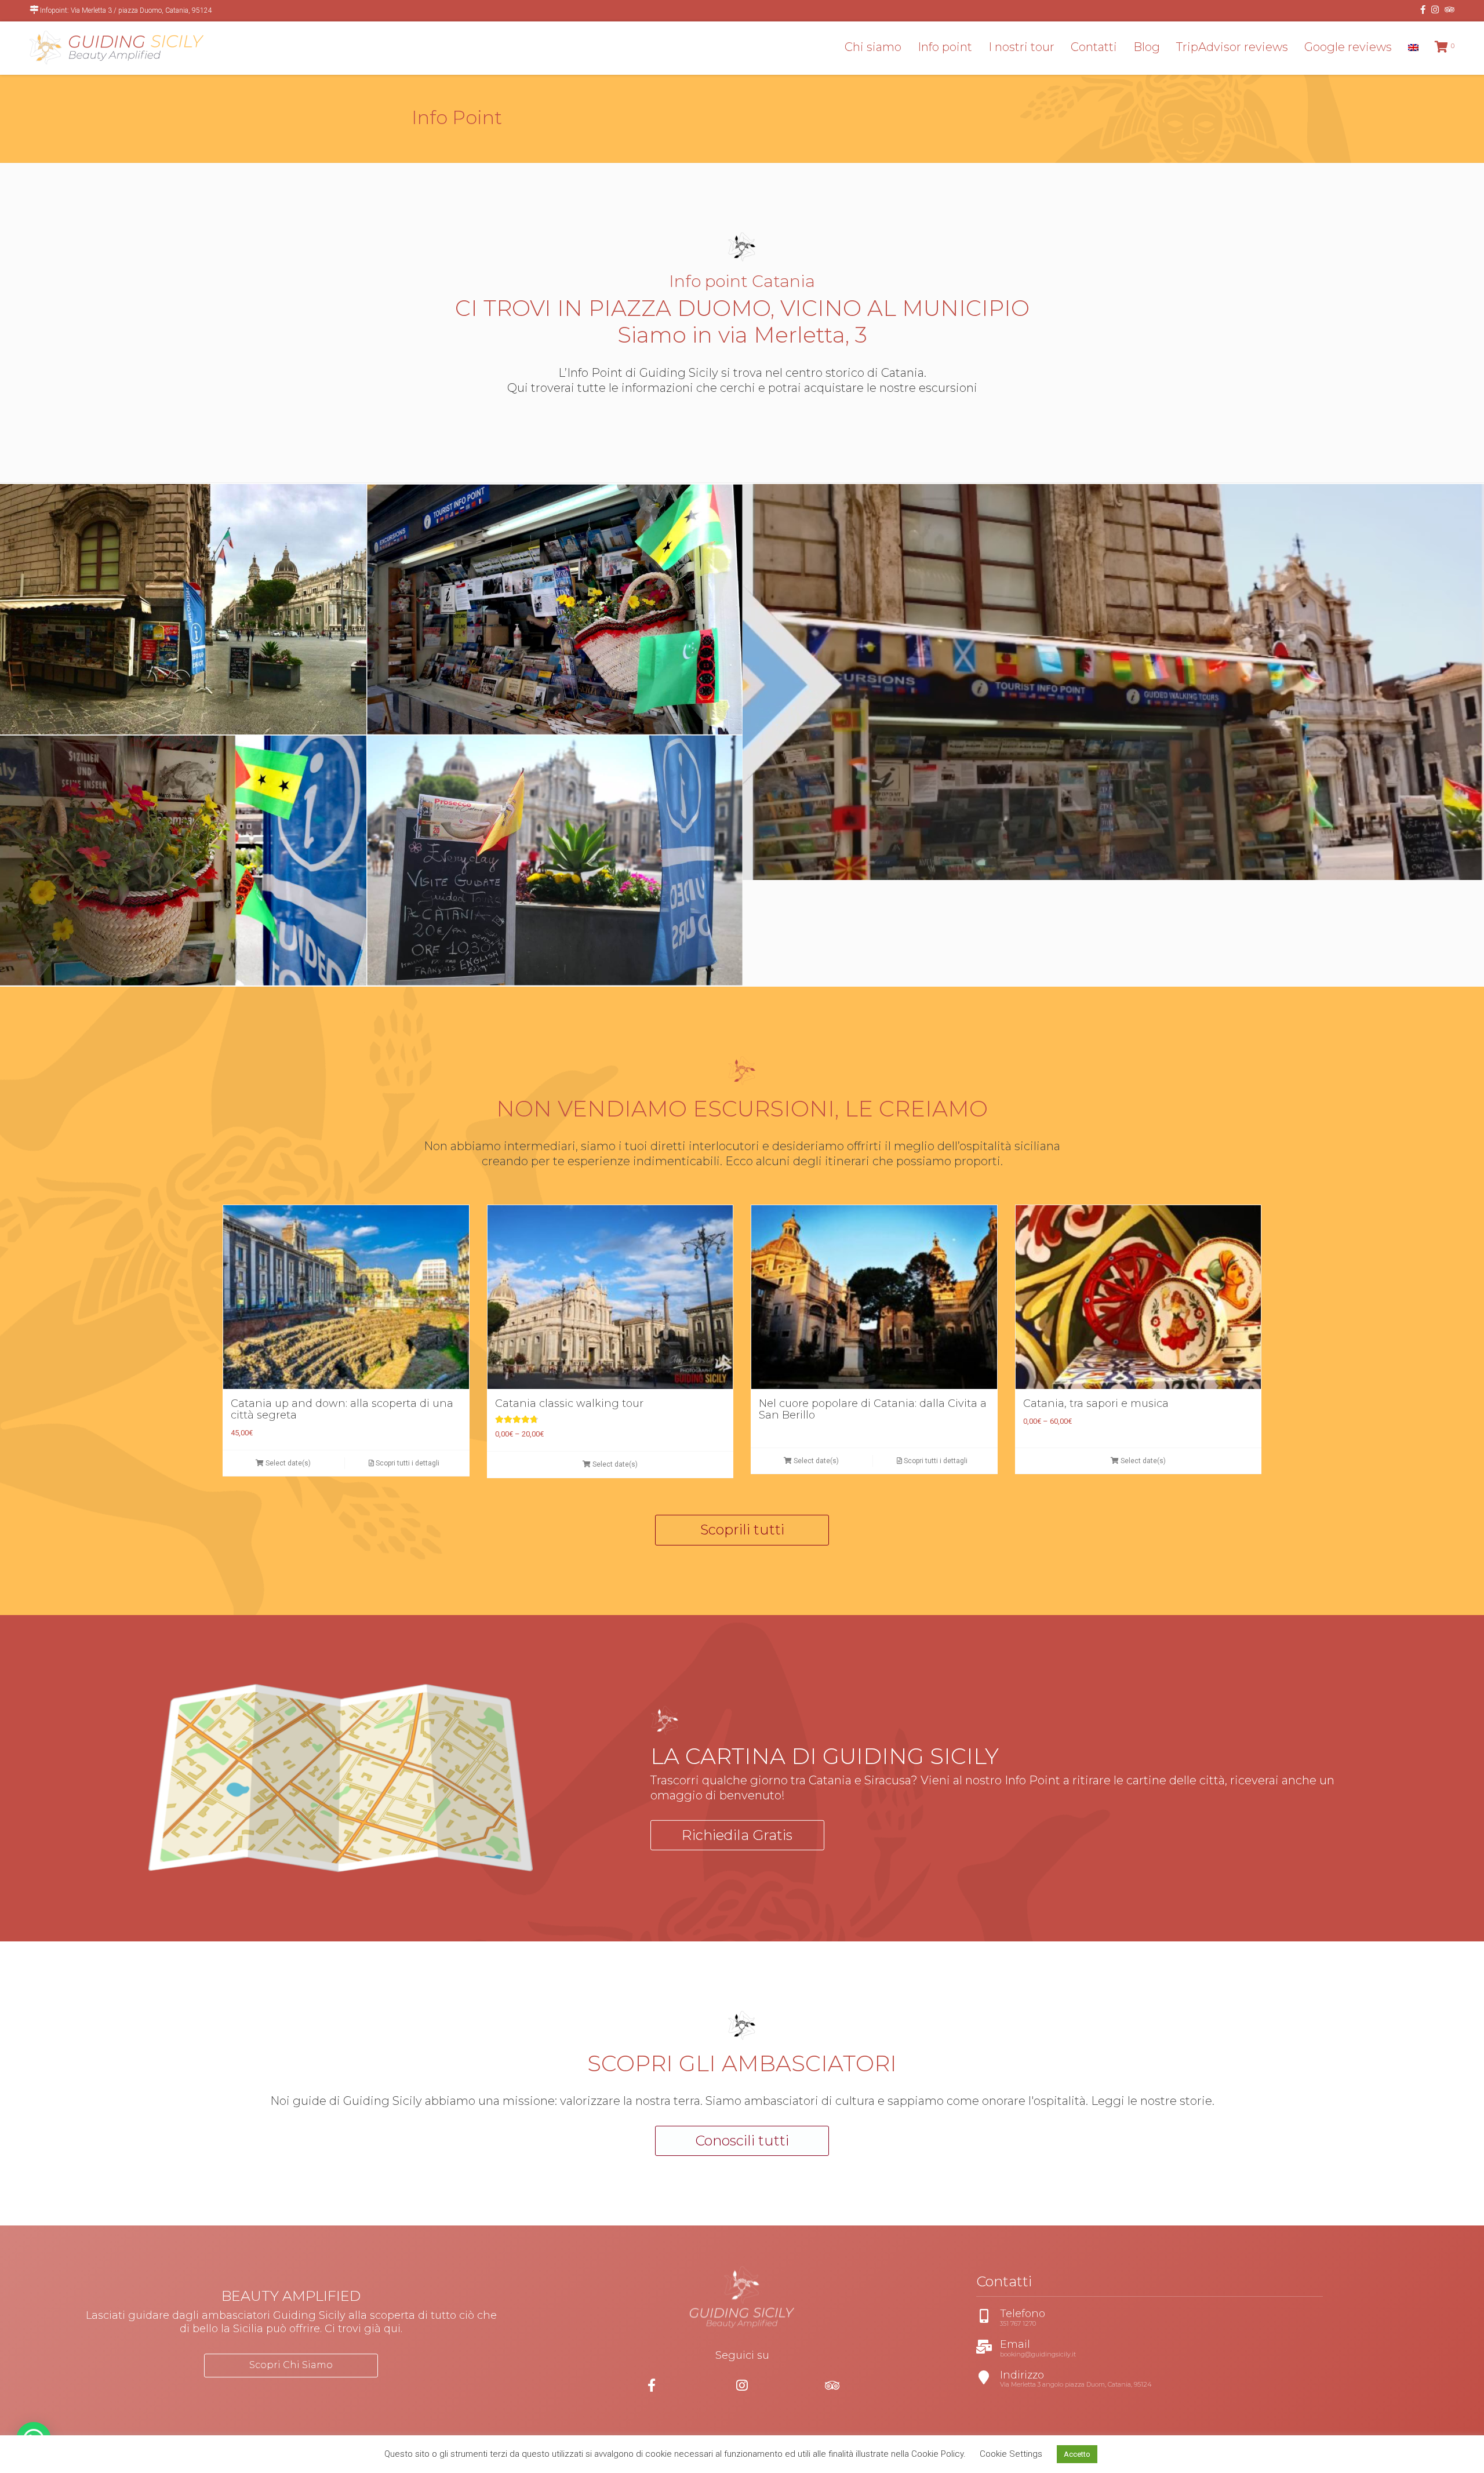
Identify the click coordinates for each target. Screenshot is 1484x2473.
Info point (945, 47)
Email (987, 2345)
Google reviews (1348, 47)
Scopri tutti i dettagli (407, 1463)
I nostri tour (1021, 47)
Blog (1147, 47)
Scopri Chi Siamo (291, 2365)
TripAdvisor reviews (1232, 47)
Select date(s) (287, 1463)
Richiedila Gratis (737, 1834)
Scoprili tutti (742, 1530)
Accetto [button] (1077, 2454)
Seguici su (742, 2355)
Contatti (1094, 47)
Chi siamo (873, 47)
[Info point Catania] (555, 609)
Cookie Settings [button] (1011, 2454)
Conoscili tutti (742, 2141)
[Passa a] (1413, 47)
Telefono (994, 2314)
